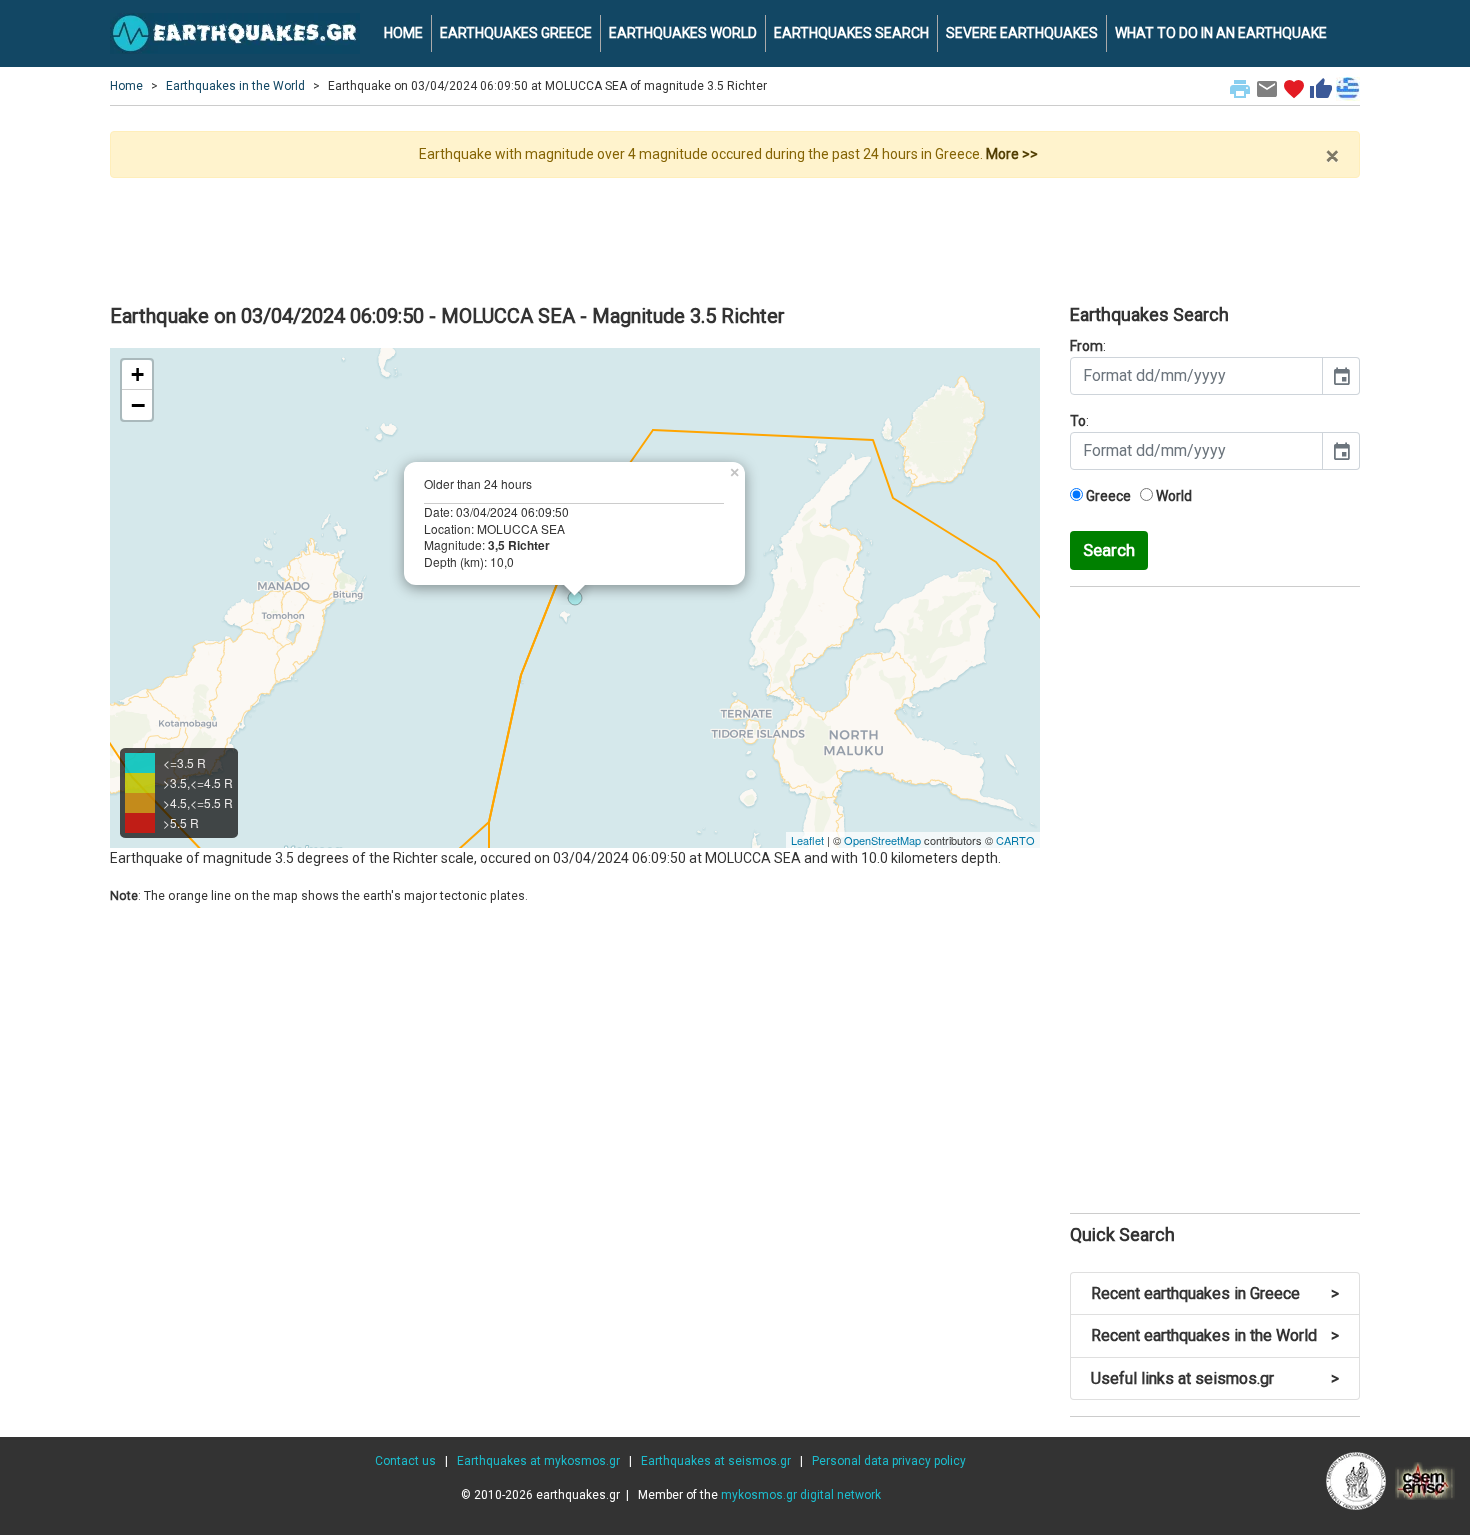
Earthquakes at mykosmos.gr (538, 1461)
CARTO (1015, 840)
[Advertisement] (735, 233)
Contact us (405, 1461)
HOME (403, 33)
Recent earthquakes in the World (1215, 1335)
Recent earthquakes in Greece (1215, 1293)
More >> (1012, 154)
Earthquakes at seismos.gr (716, 1461)
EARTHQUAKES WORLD (683, 33)
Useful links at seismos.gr (1215, 1378)
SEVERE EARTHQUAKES (1022, 33)
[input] (1196, 376)
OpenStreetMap (882, 840)
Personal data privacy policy (889, 1461)
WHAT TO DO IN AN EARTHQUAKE (1221, 33)
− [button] (138, 405)
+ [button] (137, 374)
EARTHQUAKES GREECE (516, 33)
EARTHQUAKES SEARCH (851, 33)
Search (1109, 550)
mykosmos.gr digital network (801, 1495)
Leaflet (807, 840)
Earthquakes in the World (235, 86)
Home (126, 86)
